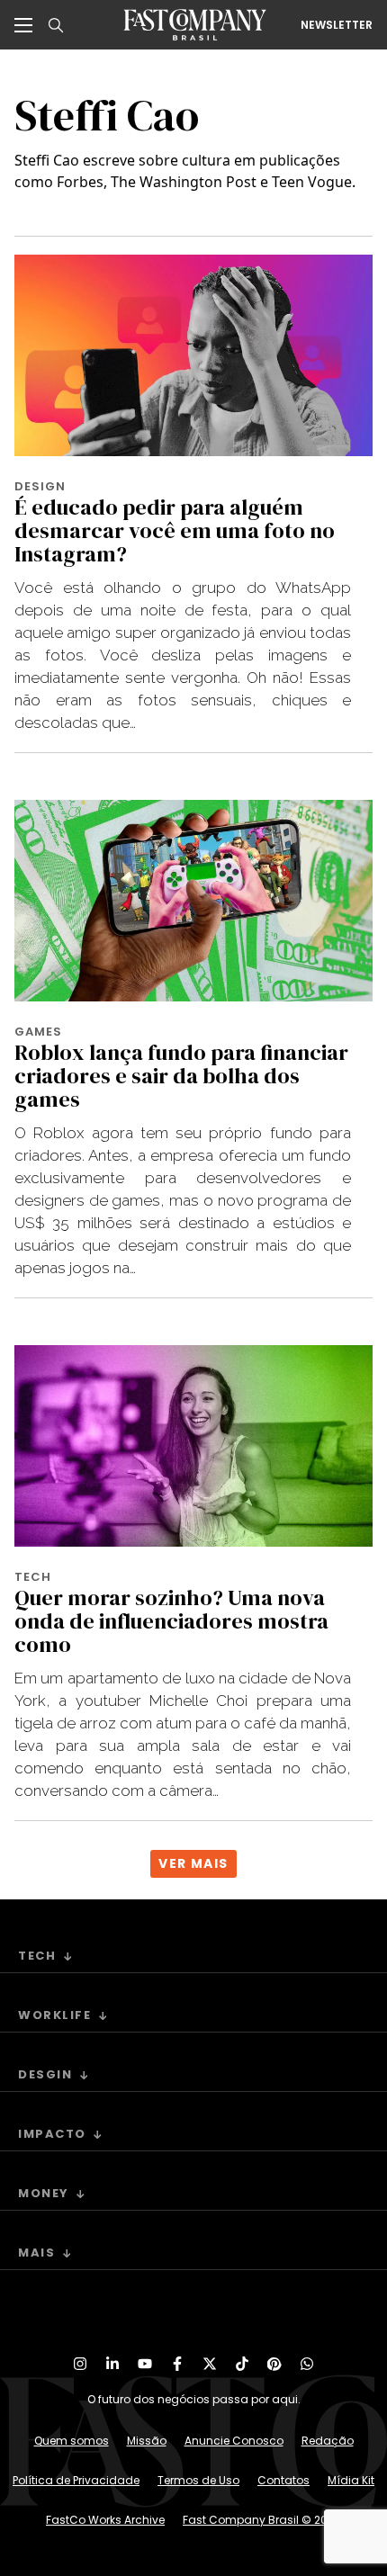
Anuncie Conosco (234, 2441)
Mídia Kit (351, 2480)
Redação (328, 2441)
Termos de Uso (198, 2480)
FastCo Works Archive (105, 2520)
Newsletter (337, 25)
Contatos (283, 2480)
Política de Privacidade (76, 2480)
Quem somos (72, 2441)
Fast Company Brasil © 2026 (262, 2520)
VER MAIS (193, 1863)
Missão (147, 2441)
